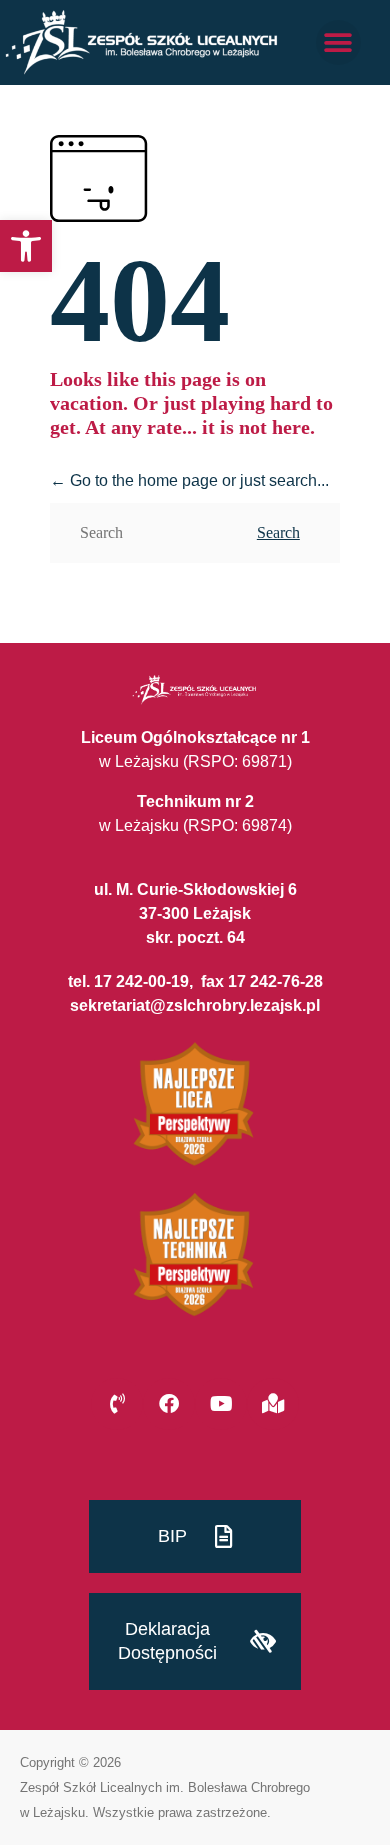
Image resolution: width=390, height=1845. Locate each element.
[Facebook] (169, 1404)
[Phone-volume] (117, 1404)
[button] (26, 246)
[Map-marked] (273, 1404)
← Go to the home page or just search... (189, 480)
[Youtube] (221, 1404)
